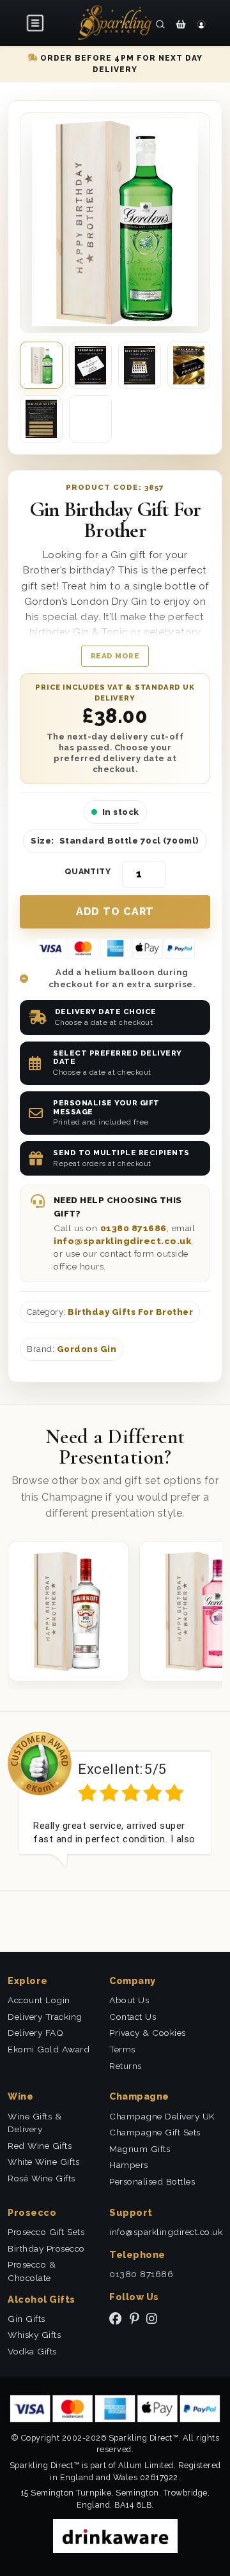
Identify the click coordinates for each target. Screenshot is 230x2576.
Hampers (129, 2165)
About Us (129, 2000)
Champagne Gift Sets (155, 2132)
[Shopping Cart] (181, 24)
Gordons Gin (87, 1349)
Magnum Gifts (140, 2149)
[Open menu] (36, 23)
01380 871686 (134, 1228)
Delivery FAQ (35, 2033)
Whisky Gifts (34, 2335)
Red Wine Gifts (40, 2146)
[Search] (160, 24)
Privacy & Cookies (148, 2033)
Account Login (39, 2000)
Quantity (88, 872)
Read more (115, 656)
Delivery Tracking (45, 2017)
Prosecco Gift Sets (46, 2232)
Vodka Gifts (32, 2351)
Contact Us (133, 2017)
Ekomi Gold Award (49, 2049)
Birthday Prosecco (46, 2248)
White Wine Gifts (43, 2162)
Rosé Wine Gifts (42, 2178)
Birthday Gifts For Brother (130, 1312)
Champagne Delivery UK (162, 2116)
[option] (115, 1800)
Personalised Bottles (152, 2181)
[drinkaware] (115, 2535)
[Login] (201, 24)
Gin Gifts (27, 2319)
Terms (122, 2049)
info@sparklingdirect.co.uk (122, 1241)
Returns (126, 2066)
